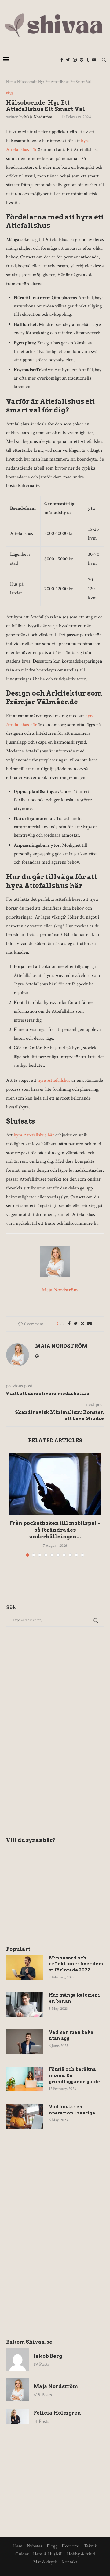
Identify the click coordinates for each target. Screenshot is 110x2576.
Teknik (90, 2546)
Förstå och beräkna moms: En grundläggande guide (74, 2075)
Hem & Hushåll (48, 2554)
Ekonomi (71, 2546)
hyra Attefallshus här (34, 1135)
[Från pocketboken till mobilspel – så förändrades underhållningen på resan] (55, 1484)
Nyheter (35, 2546)
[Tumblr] (88, 60)
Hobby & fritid (81, 2554)
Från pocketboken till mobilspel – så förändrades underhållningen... (55, 1530)
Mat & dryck (45, 2562)
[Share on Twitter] (76, 1324)
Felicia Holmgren (57, 2413)
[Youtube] (94, 60)
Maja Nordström (38, 117)
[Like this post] (62, 1324)
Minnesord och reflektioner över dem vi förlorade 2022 (76, 1964)
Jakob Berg (48, 2356)
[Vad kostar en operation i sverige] (24, 2116)
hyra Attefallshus (54, 1080)
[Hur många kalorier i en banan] (24, 2005)
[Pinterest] (82, 60)
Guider (22, 2554)
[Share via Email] (90, 1324)
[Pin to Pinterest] (82, 1324)
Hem (10, 82)
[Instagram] (75, 60)
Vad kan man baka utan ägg (71, 2035)
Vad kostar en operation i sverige (72, 2110)
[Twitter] (68, 60)
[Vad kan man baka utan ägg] (24, 2042)
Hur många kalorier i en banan (74, 1998)
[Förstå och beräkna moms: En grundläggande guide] (24, 2079)
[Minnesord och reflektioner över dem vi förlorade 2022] (24, 1967)
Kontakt (69, 2562)
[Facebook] (62, 60)
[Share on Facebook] (69, 1324)
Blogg (10, 93)
